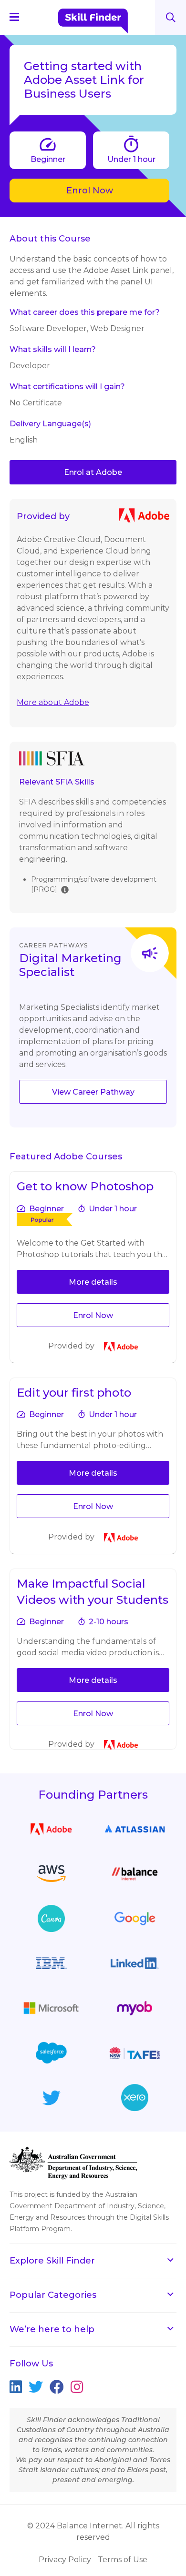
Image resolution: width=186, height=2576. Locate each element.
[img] (65, 889)
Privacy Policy (65, 2560)
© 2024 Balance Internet (75, 2526)
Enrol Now (90, 191)
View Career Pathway (93, 1092)
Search (171, 17)
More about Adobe (53, 702)
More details (93, 1282)
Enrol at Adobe (93, 472)
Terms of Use (123, 2560)
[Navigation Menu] (19, 17)
